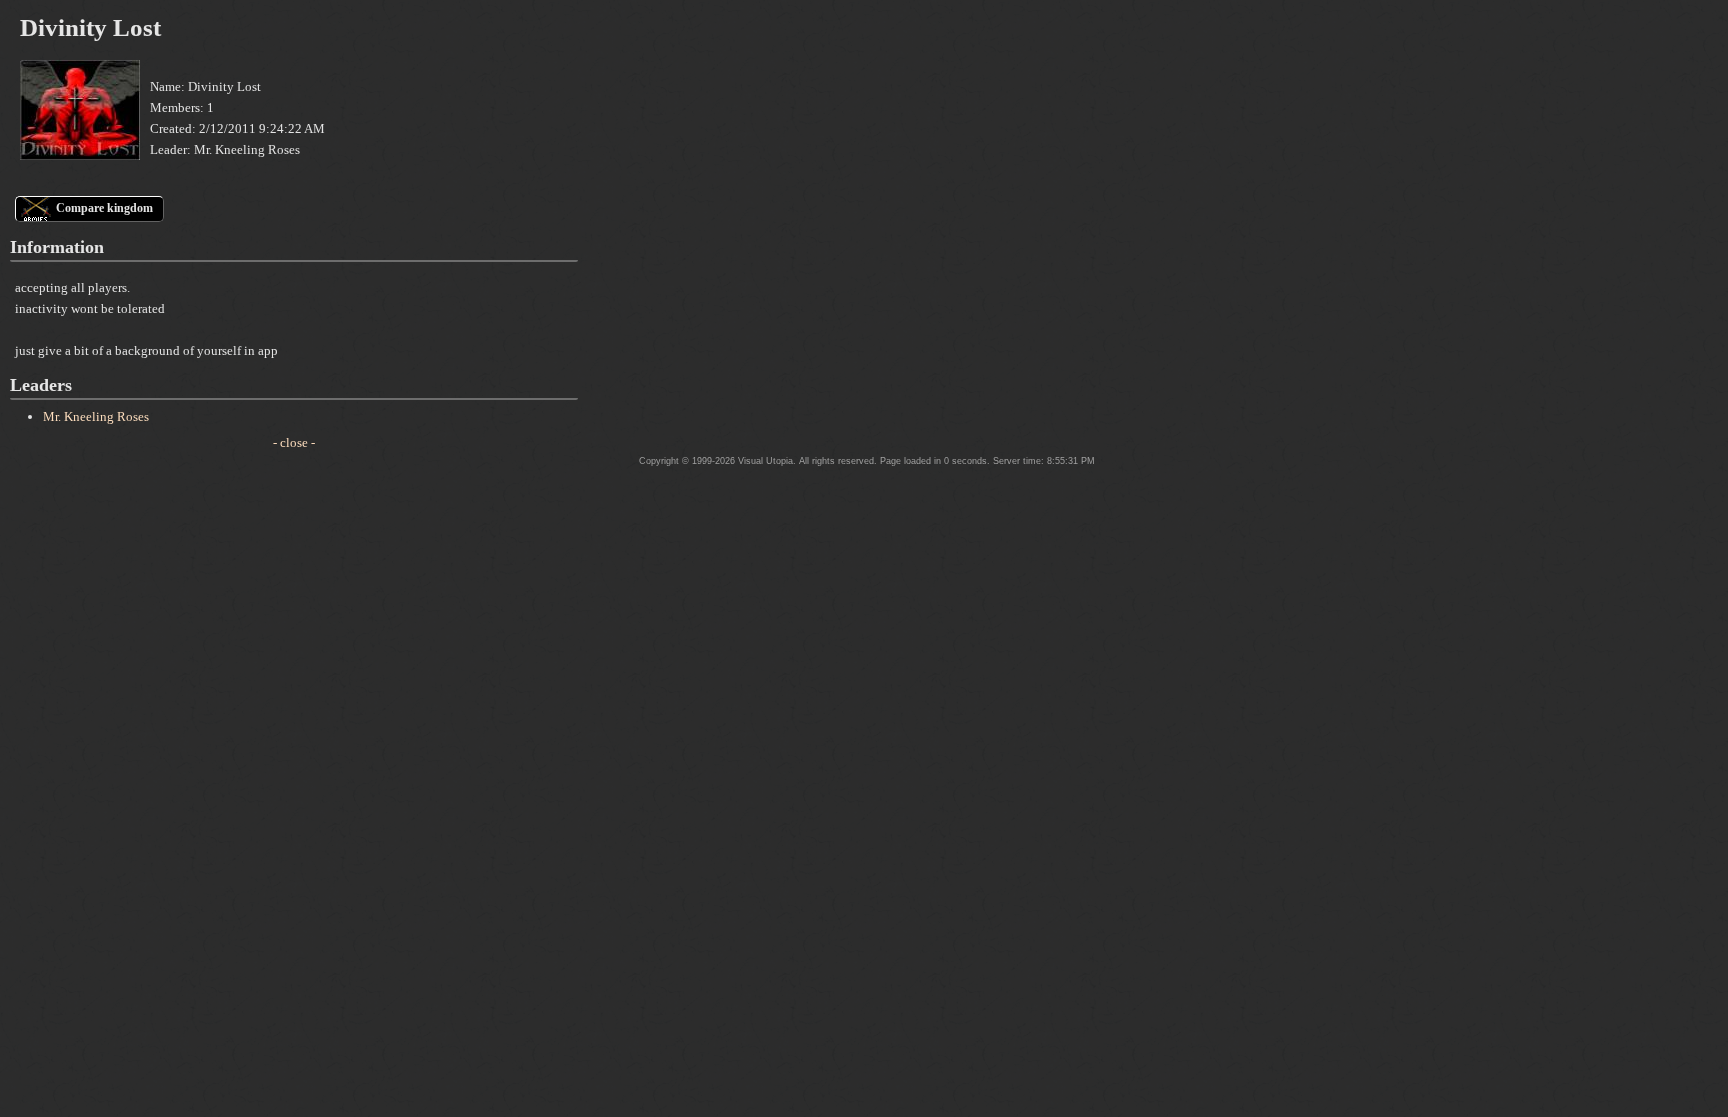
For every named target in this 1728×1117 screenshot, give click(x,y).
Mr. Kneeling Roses (96, 416)
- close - (294, 442)
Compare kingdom (104, 208)
